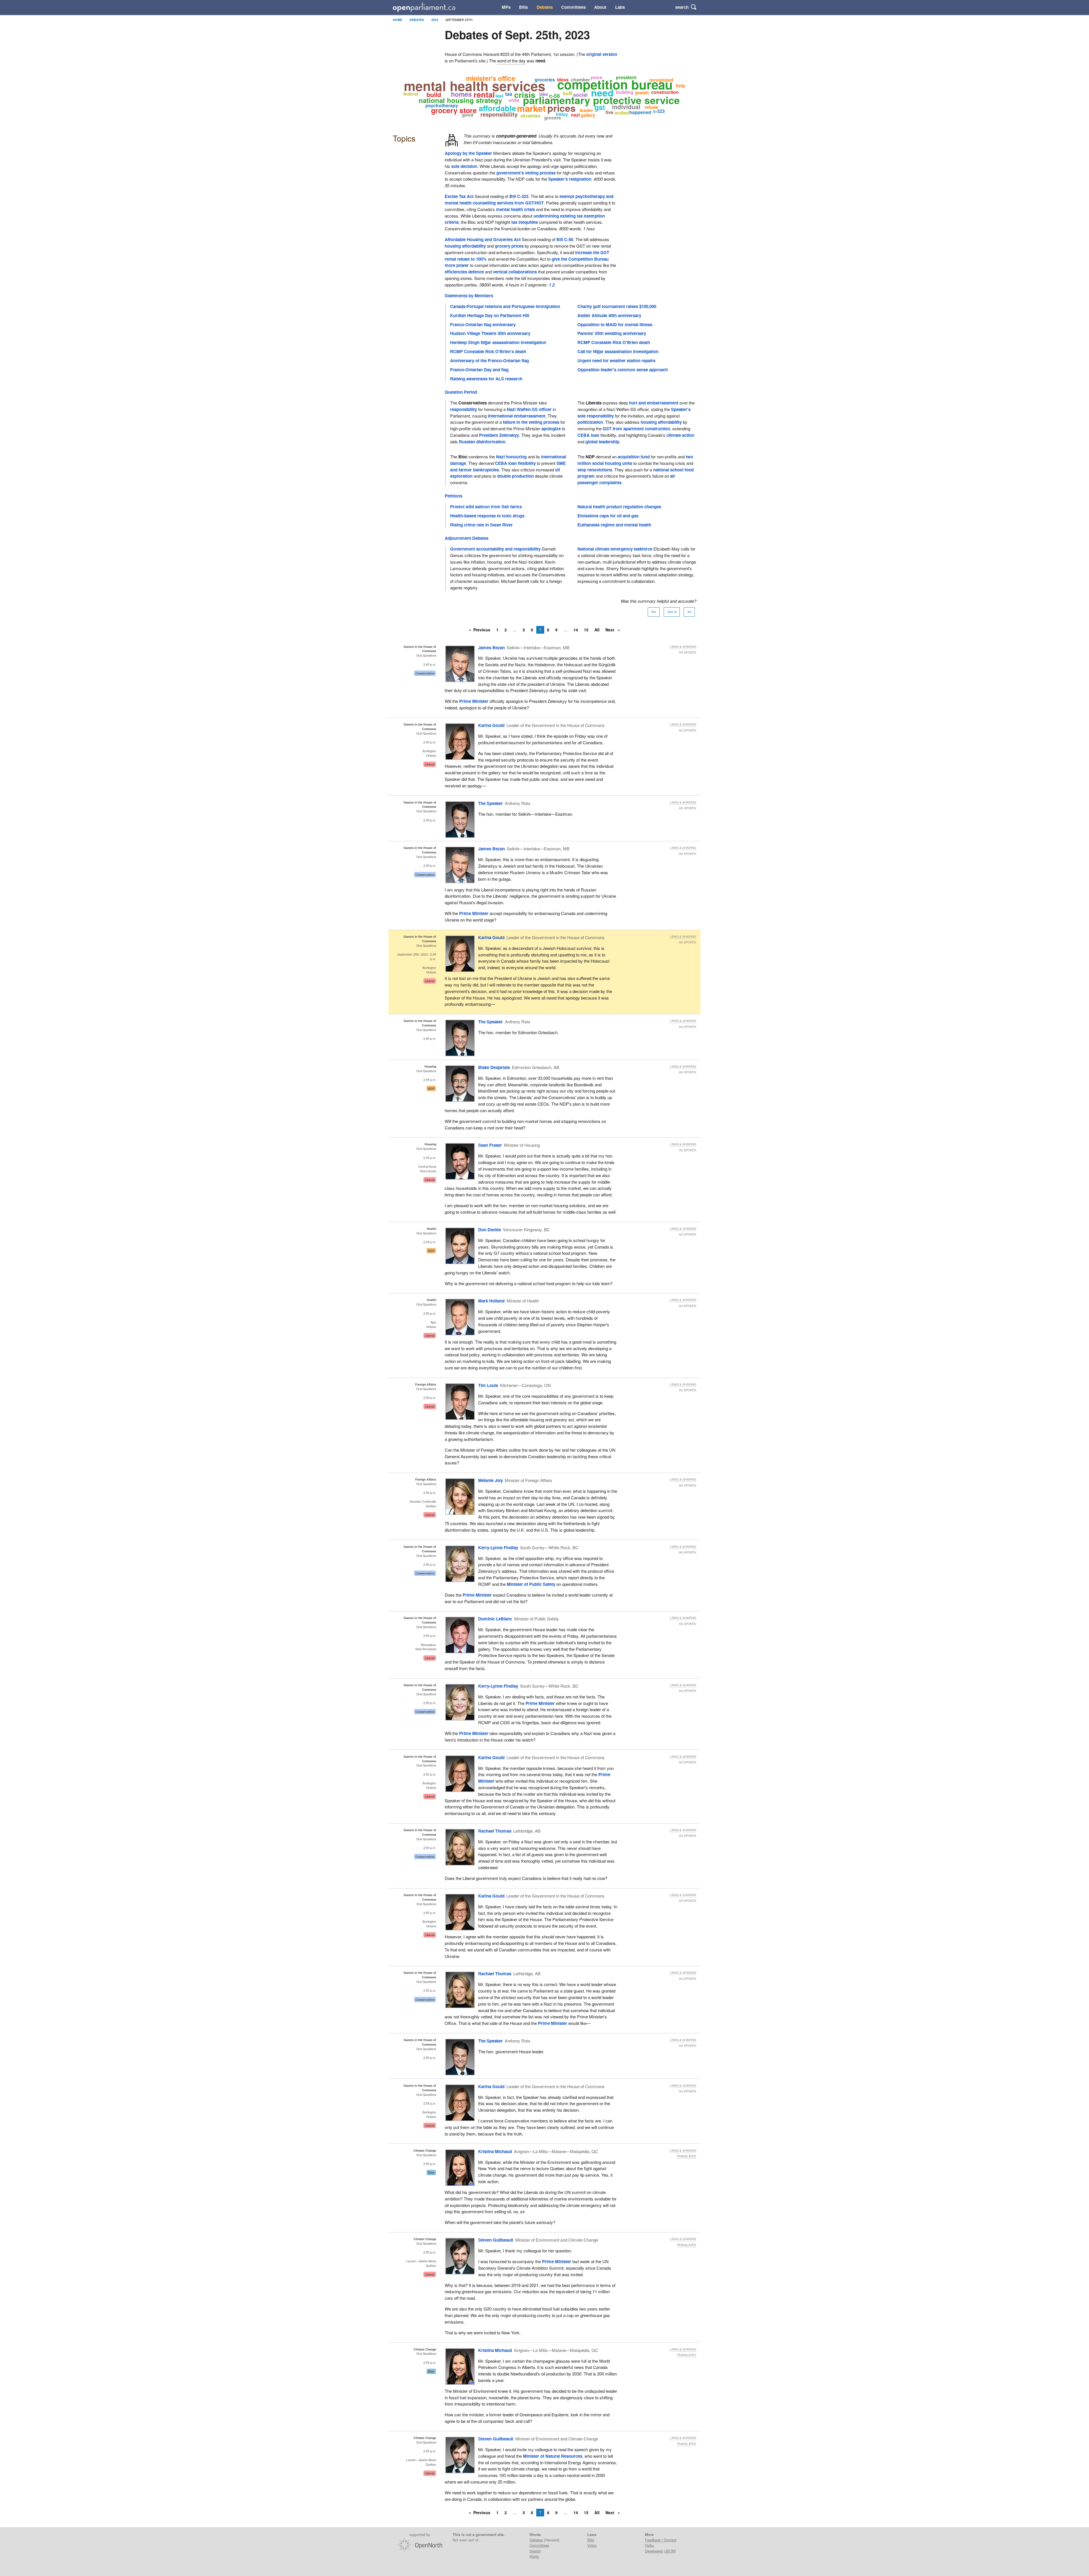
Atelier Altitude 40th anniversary (609, 315)
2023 (435, 20)
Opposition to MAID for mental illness (615, 324)
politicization (590, 422)
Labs (620, 7)
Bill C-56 (565, 239)
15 (586, 630)
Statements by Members (469, 296)
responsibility (464, 409)
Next (610, 630)
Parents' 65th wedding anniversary (612, 333)
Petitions (453, 496)
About (600, 7)
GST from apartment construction (636, 429)
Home (397, 20)
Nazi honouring (511, 457)
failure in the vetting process (531, 422)
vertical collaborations (515, 272)
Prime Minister (474, 701)
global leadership (602, 442)
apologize (551, 429)
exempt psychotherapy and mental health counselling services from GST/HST (529, 200)
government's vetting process (526, 173)
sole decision (464, 166)
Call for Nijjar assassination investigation (618, 351)
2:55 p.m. (430, 1913)
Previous (482, 630)
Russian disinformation (482, 442)
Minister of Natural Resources (553, 2456)
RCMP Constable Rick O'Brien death (614, 342)
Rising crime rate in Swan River (481, 525)
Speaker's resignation (570, 179)
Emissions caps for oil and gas (608, 516)
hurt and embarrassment (654, 403)
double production (515, 476)
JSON (670, 2551)
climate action (680, 435)
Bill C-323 (519, 196)
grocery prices (509, 246)
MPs (506, 7)
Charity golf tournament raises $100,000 (617, 306)
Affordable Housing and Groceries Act (483, 239)
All (597, 630)
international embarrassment (517, 416)
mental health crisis (515, 209)
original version (602, 54)
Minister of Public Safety (531, 1584)
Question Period (461, 392)
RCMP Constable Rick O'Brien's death (488, 351)
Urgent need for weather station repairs (616, 361)
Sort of (672, 612)
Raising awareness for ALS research (486, 379)
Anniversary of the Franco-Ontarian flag (489, 361)
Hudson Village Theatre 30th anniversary (490, 333)
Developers (654, 2551)
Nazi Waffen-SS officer (529, 409)
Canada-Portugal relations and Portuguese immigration (505, 306)
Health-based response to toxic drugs (487, 516)
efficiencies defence (464, 272)
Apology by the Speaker (468, 153)
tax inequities (525, 222)
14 (576, 630)
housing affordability (465, 246)
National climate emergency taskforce (615, 549)
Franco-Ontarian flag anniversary (483, 324)
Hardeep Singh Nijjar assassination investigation (498, 342)
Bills (523, 7)
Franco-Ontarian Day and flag (479, 370)
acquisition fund (634, 457)
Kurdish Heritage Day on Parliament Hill (490, 315)
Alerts (534, 2556)
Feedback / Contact (661, 2540)
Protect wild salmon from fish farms (486, 507)
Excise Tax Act (459, 196)
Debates (545, 7)
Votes (592, 2545)
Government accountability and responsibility (495, 549)
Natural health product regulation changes (619, 507)
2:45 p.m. (430, 664)
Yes (654, 612)
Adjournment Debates (467, 538)
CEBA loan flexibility (515, 463)
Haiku (649, 2545)
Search (535, 2551)
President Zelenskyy (499, 435)
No (689, 612)
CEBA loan (588, 435)
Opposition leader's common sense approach (623, 370)
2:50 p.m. (430, 1313)
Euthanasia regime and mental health (614, 525)
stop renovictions (595, 470)
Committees (573, 7)
